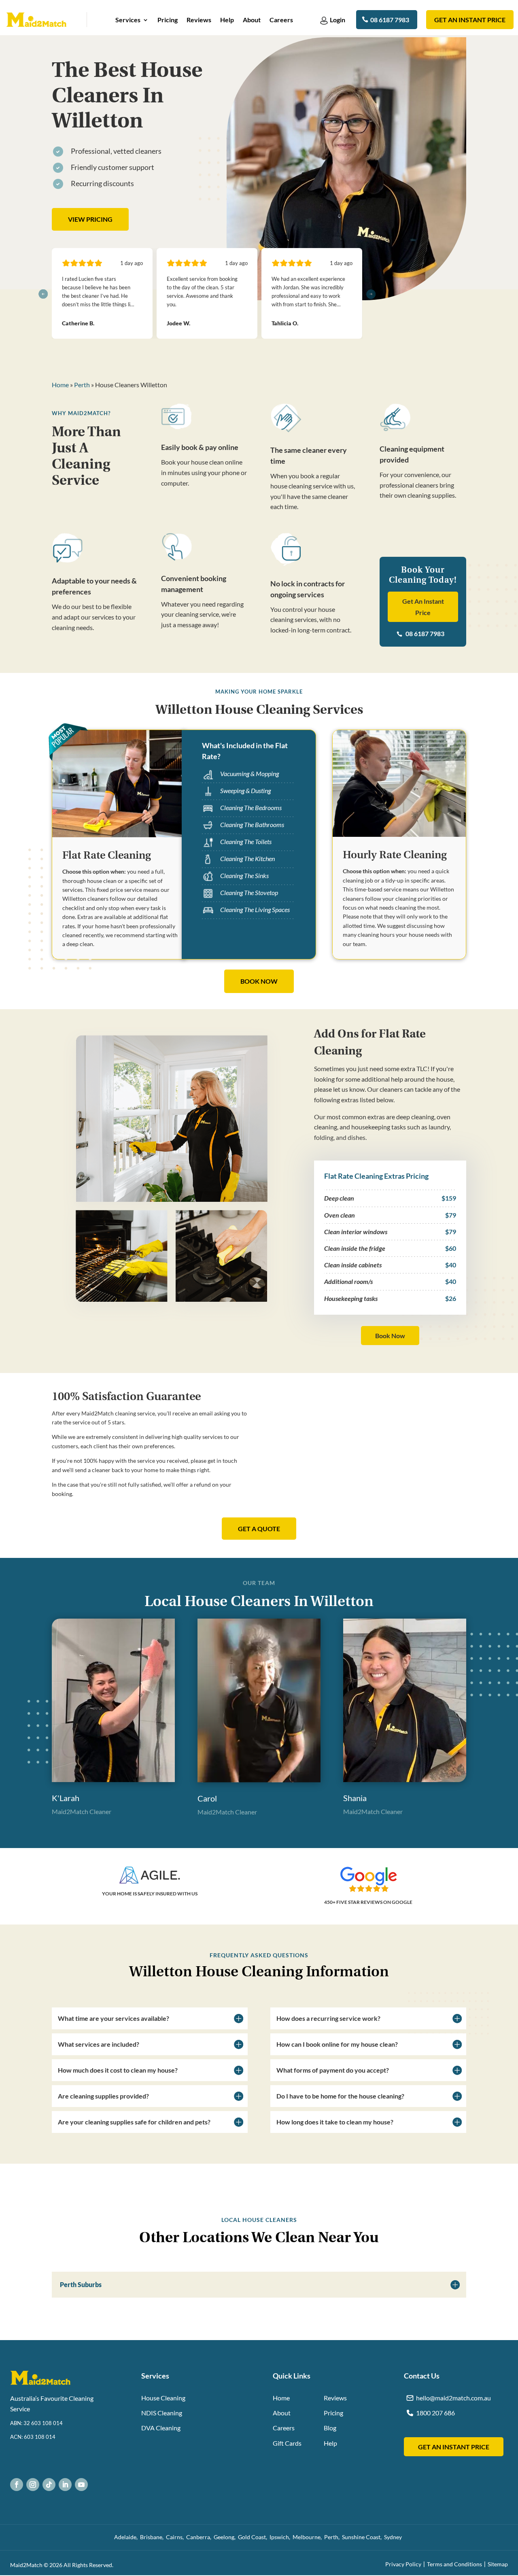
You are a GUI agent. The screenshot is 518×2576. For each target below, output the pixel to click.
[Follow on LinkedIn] (65, 2485)
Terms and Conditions (454, 2564)
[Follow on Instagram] (33, 2485)
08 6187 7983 (390, 20)
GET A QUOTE (259, 1529)
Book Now (390, 1336)
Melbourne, (308, 2537)
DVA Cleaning (161, 2428)
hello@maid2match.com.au (453, 2398)
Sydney (394, 2537)
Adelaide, (127, 2537)
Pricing (168, 20)
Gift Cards (287, 2443)
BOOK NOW (259, 981)
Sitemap (498, 2564)
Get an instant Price (470, 20)
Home (60, 385)
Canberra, (200, 2537)
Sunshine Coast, (363, 2537)
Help (227, 20)
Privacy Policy (403, 2564)
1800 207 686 (435, 2413)
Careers (281, 20)
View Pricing (90, 219)
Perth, (333, 2537)
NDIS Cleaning (162, 2413)
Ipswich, (281, 2537)
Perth (82, 385)
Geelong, (226, 2537)
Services (128, 20)
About (252, 20)
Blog (330, 2428)
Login (338, 20)
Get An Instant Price (423, 607)
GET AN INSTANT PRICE (454, 2447)
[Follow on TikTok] (49, 2485)
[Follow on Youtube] (81, 2485)
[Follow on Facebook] (17, 2485)
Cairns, (176, 2537)
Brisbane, (153, 2537)
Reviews (199, 20)
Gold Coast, (254, 2537)
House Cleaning (163, 2398)
